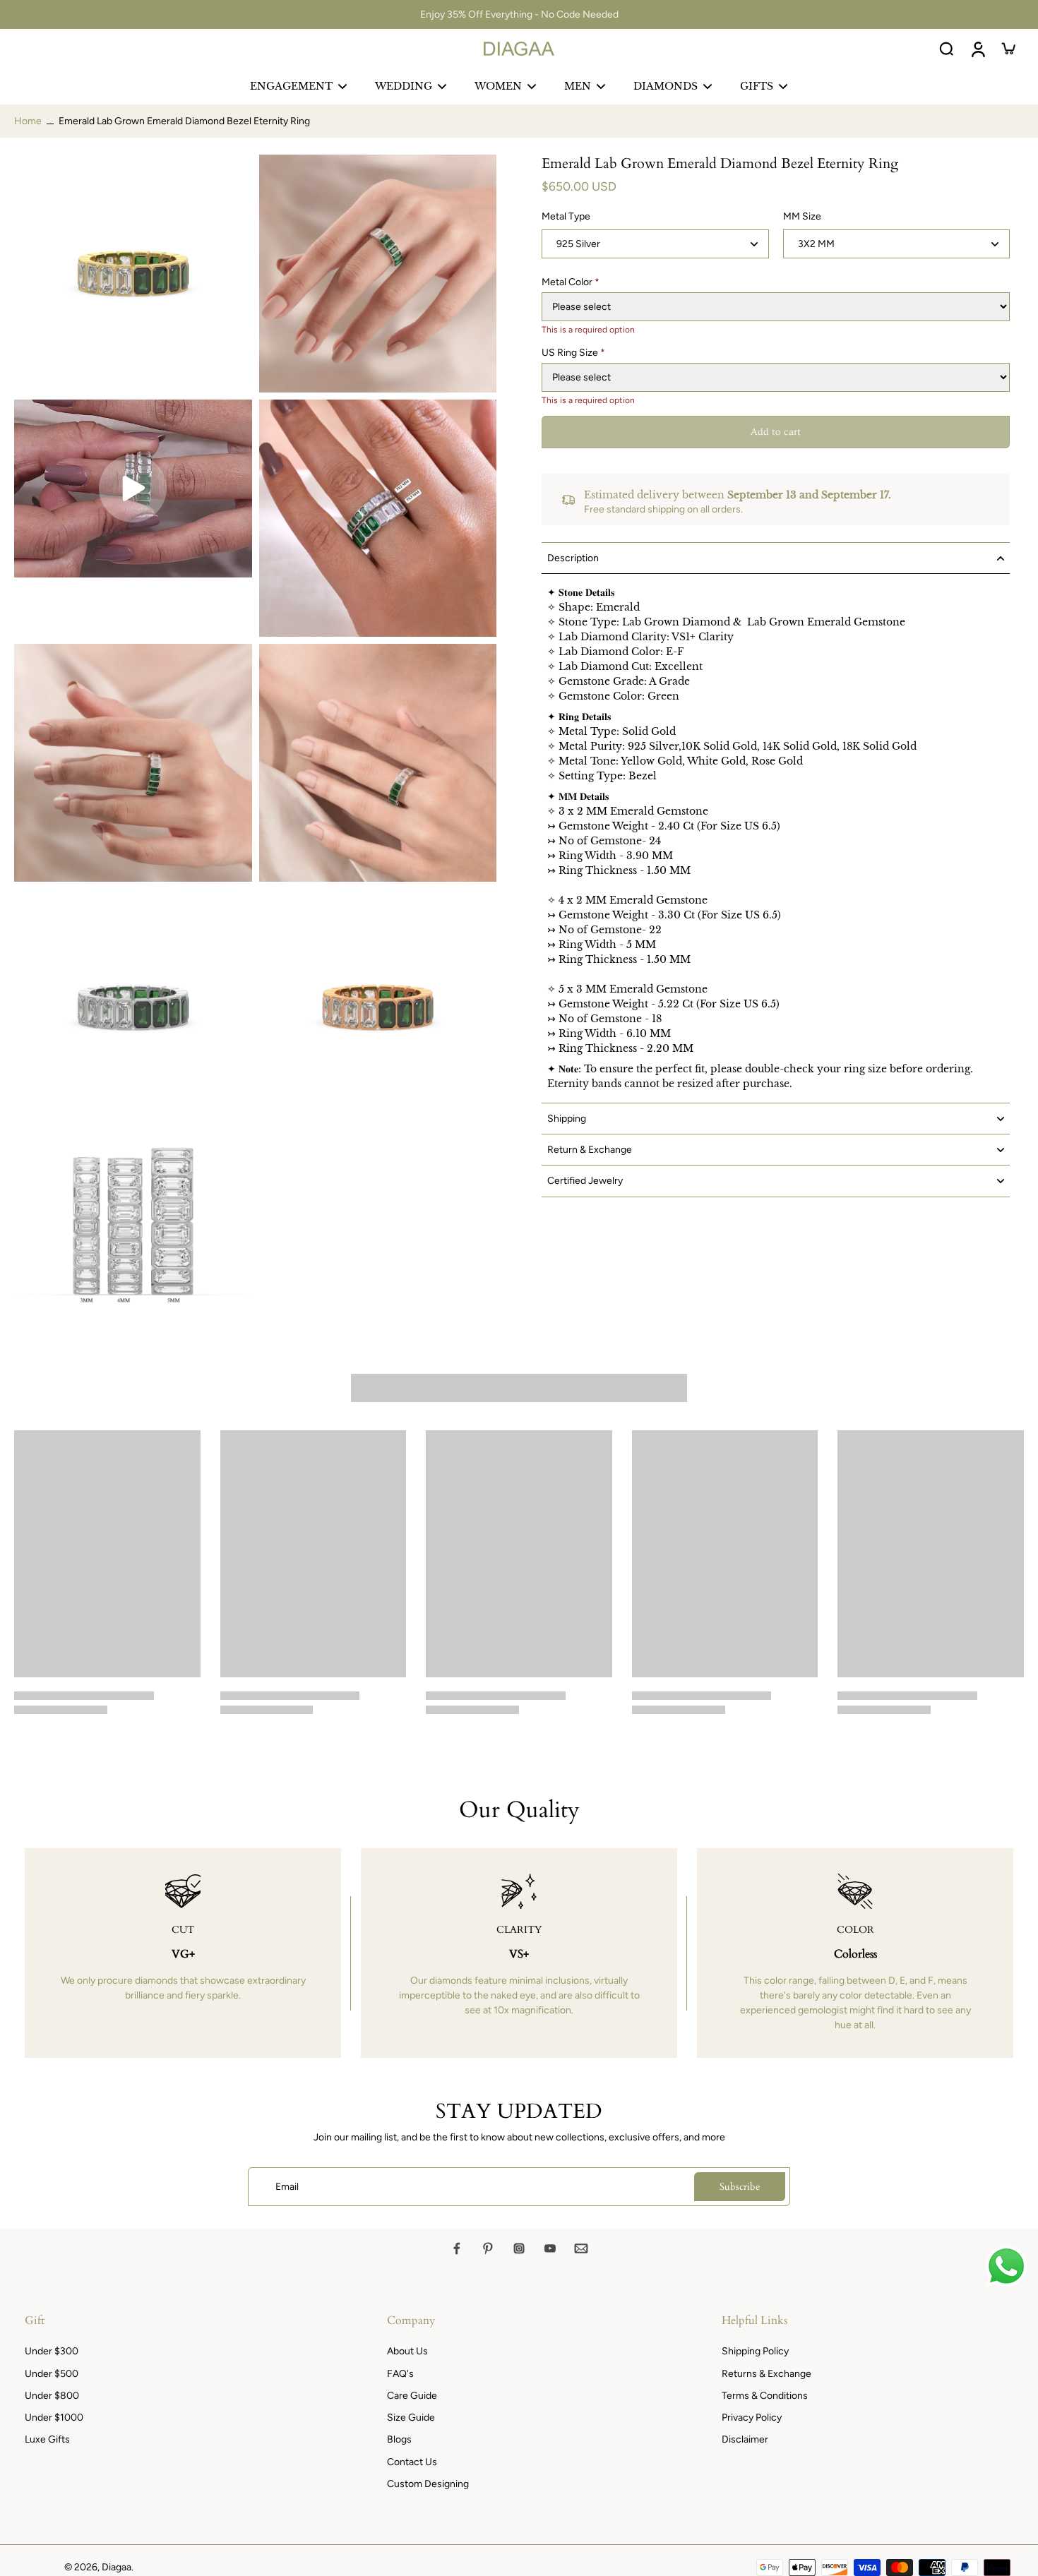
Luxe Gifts (47, 2439)
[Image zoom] (133, 274)
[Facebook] (457, 2248)
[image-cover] (133, 489)
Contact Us (412, 2462)
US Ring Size (573, 353)
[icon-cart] (1008, 49)
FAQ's (400, 2374)
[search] (946, 49)
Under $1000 (54, 2418)
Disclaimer (745, 2439)
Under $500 (52, 2374)
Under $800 (52, 2396)
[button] (776, 433)
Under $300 (52, 2351)
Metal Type (566, 217)
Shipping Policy (755, 2351)
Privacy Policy (752, 2418)
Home (28, 121)
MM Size (802, 217)
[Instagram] (519, 2248)
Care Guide (412, 2396)
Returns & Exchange (766, 2374)
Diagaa (117, 2567)
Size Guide (411, 2418)
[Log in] (977, 49)
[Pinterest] (488, 2248)
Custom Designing (428, 2484)
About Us (407, 2351)
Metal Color (571, 282)
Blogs (399, 2439)
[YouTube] (550, 2248)
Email (287, 2187)
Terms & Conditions (765, 2396)
